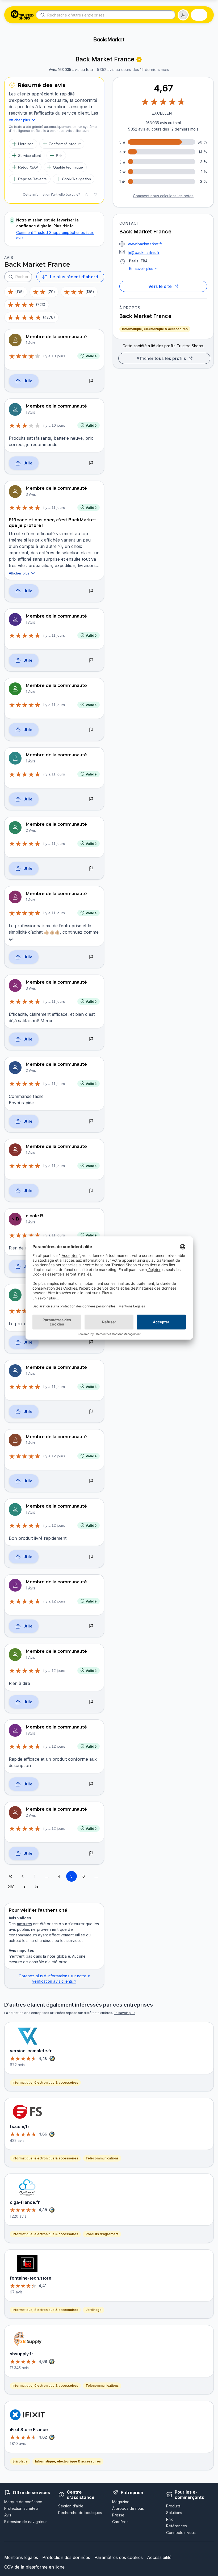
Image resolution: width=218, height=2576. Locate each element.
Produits (173, 2506)
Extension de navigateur (26, 2522)
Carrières (120, 2522)
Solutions (174, 2513)
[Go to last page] (37, 1887)
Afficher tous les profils (161, 358)
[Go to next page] (24, 1887)
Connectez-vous (181, 2533)
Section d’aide (71, 2506)
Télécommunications (102, 2158)
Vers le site (160, 286)
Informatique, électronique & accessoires (155, 329)
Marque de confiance (23, 2502)
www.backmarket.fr (145, 244)
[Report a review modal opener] (91, 381)
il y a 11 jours (54, 507)
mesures (24, 1924)
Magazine (121, 2502)
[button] (183, 15)
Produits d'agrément (102, 2234)
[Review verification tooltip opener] (139, 60)
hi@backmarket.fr (144, 252)
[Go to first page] (10, 1876)
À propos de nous (128, 2508)
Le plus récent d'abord (74, 277)
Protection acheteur (22, 2508)
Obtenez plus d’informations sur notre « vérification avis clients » (54, 1979)
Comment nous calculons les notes (163, 196)
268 (11, 1887)
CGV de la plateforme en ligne (34, 2567)
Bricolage (20, 2461)
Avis (8, 2515)
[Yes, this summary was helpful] (86, 195)
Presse (118, 2515)
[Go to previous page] (23, 1876)
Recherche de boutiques (80, 2513)
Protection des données (66, 2557)
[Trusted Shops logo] (22, 15)
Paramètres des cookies (119, 2557)
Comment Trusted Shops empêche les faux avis (55, 235)
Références (177, 2526)
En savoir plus (141, 268)
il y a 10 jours (54, 356)
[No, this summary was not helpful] (95, 195)
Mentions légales (21, 2557)
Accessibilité (159, 2557)
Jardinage (94, 2310)
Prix (169, 2519)
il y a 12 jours (54, 1456)
